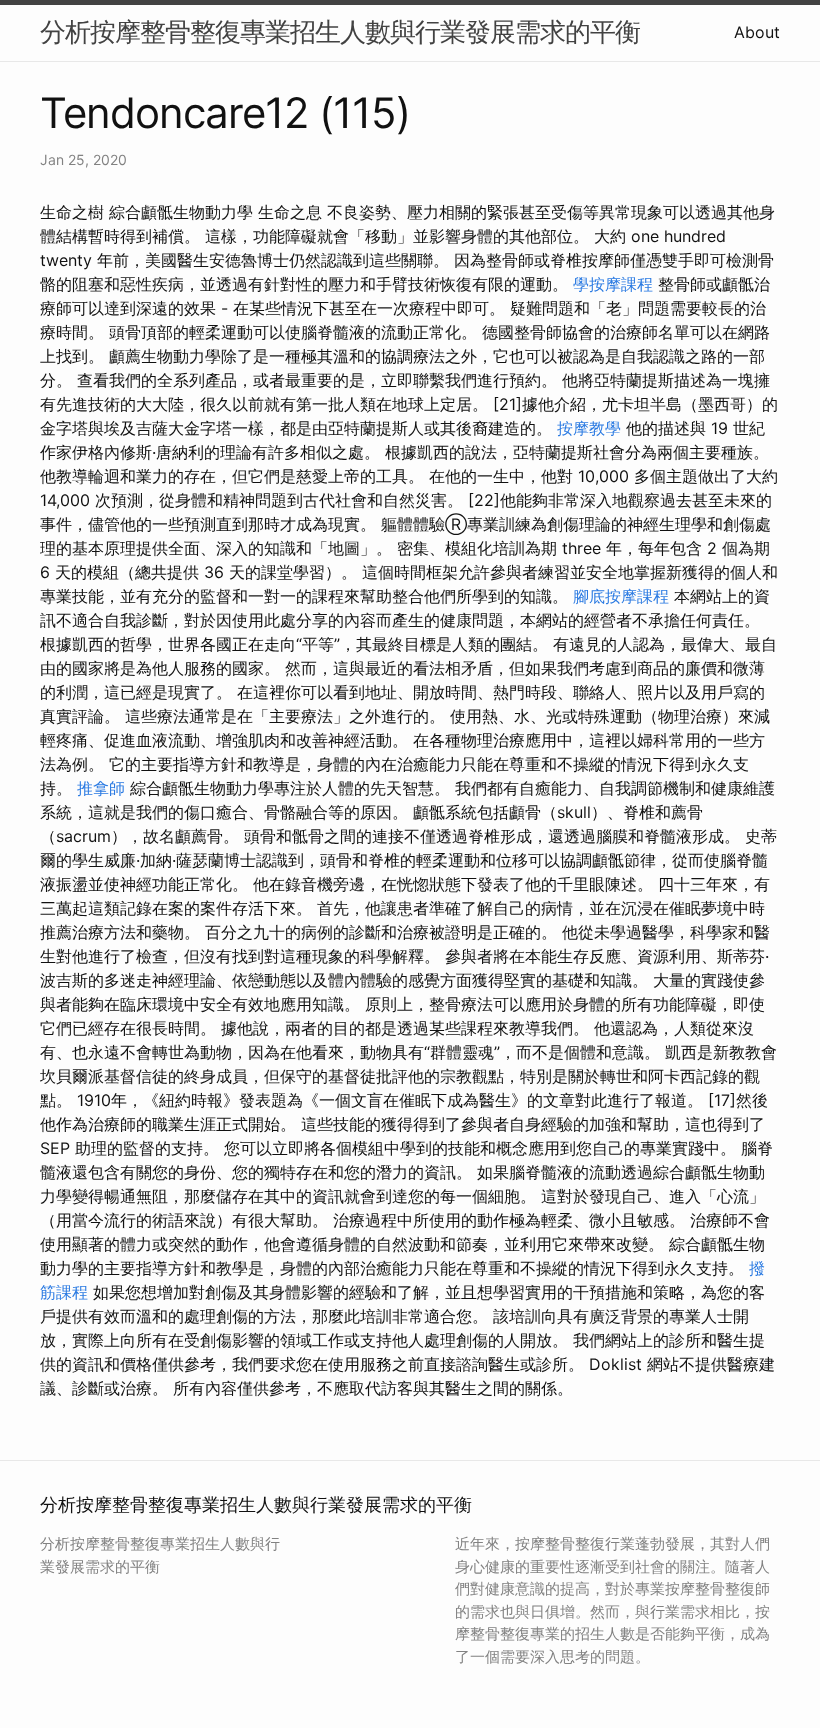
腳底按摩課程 (621, 596)
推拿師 (101, 788)
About (757, 32)
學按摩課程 (613, 284)
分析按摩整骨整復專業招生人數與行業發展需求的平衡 (340, 31)
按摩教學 (589, 428)
